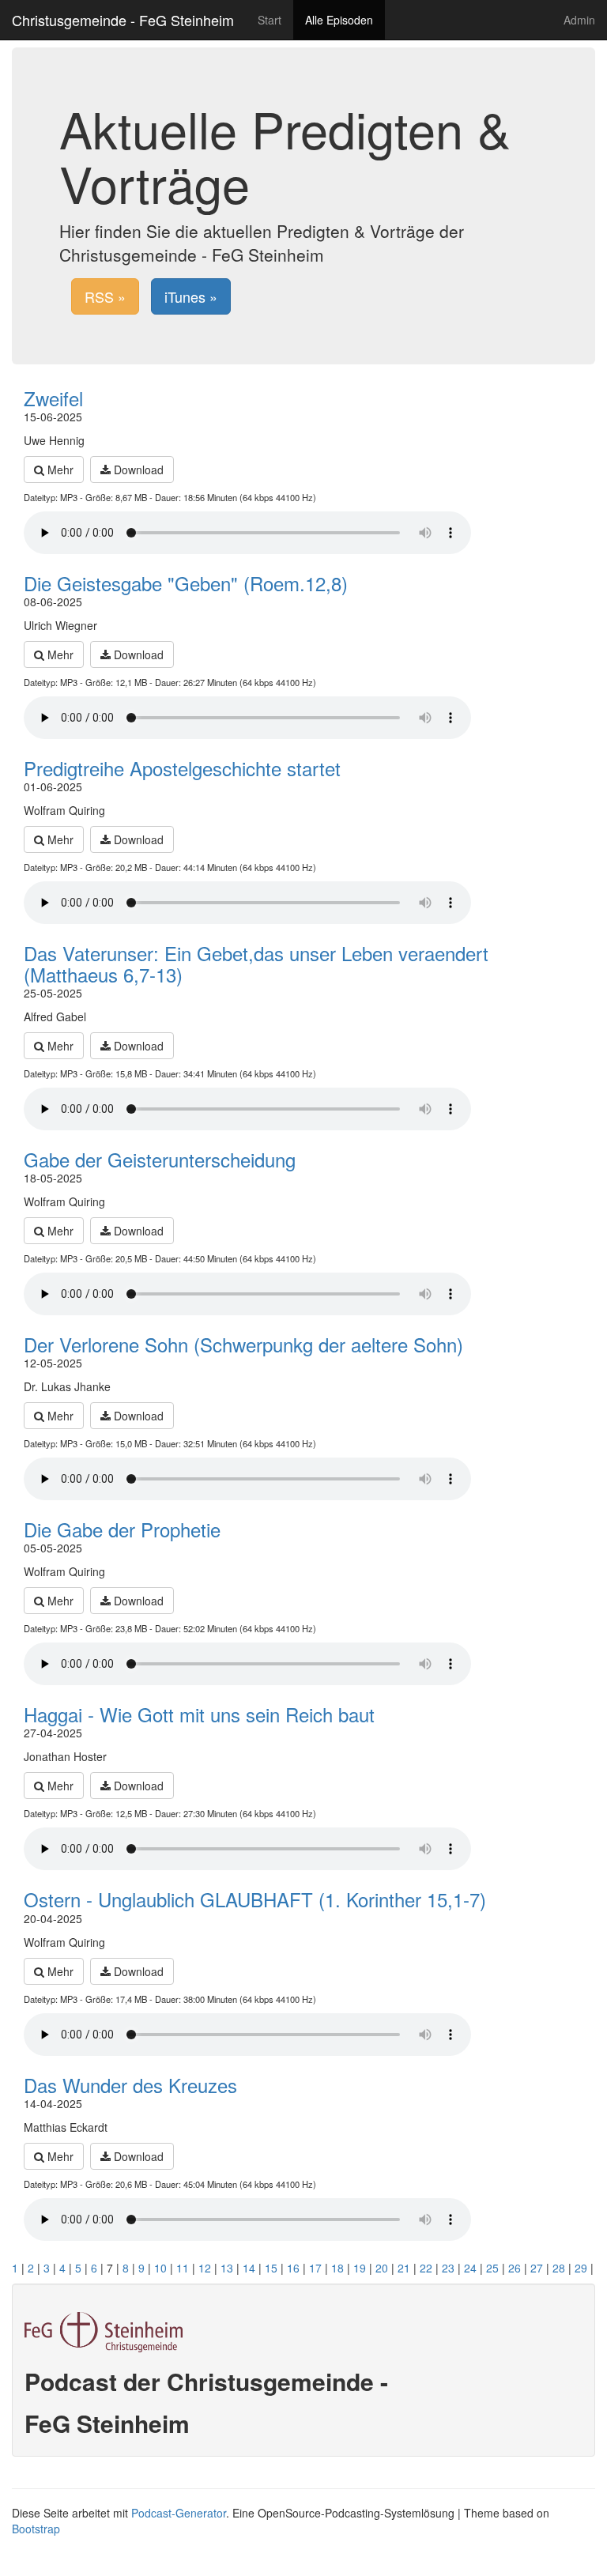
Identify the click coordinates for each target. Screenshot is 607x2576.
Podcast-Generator (179, 2513)
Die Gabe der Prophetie (122, 1529)
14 (249, 2268)
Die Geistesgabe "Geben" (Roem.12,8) (186, 583)
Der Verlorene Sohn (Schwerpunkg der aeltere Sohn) (243, 1344)
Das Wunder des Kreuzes (130, 2085)
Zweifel (53, 398)
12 (205, 2268)
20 (382, 2268)
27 (537, 2268)
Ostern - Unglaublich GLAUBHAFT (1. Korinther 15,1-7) (255, 1899)
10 (160, 2268)
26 (515, 2268)
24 (470, 2268)
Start (270, 20)
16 (293, 2268)
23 (448, 2268)
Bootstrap (36, 2529)
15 (271, 2268)
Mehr (59, 470)
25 (492, 2268)
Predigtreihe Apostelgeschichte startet (182, 768)
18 (337, 2268)
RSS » (105, 296)
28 (559, 2268)
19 (360, 2268)
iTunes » (191, 296)
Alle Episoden (339, 20)
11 (183, 2268)
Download (137, 470)
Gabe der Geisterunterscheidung (160, 1159)
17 (315, 2268)
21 (404, 2268)
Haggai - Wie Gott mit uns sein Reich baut (199, 1714)
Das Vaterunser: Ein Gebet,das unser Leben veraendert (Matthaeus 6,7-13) (256, 963)
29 (581, 2268)
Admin (579, 20)
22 (426, 2268)
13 (227, 2268)
